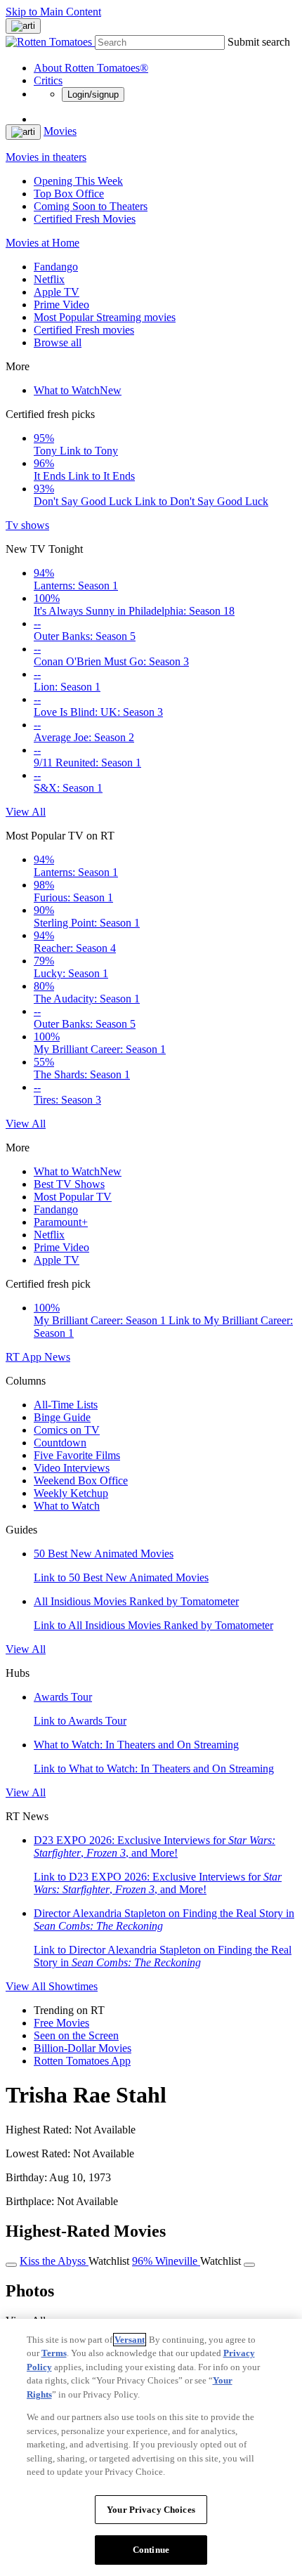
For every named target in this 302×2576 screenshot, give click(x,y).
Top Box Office (69, 194)
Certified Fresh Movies (85, 219)
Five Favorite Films (77, 1455)
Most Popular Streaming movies (105, 317)
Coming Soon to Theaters (91, 206)
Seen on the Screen (76, 2035)
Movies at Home (42, 243)
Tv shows (27, 525)
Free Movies (61, 2023)
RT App (25, 1357)
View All (26, 812)
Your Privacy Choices (151, 2510)
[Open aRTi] (23, 26)
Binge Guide (62, 1417)
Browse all (58, 342)
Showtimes (73, 1986)
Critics (48, 80)
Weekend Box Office (81, 1480)
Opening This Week (78, 181)
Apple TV (57, 292)
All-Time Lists (66, 1405)
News (57, 1357)
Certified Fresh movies (84, 330)
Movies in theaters (46, 157)
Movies (60, 131)
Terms (54, 2353)
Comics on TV (67, 1430)
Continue (151, 2550)
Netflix (49, 279)
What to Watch (78, 390)
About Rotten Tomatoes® (91, 68)
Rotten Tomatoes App (82, 2061)
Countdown (60, 1443)
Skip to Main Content (53, 12)
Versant (130, 2340)
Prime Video (61, 305)
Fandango (56, 267)
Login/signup (93, 94)
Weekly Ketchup (71, 1493)
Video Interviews (72, 1468)
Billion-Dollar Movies (83, 2048)
